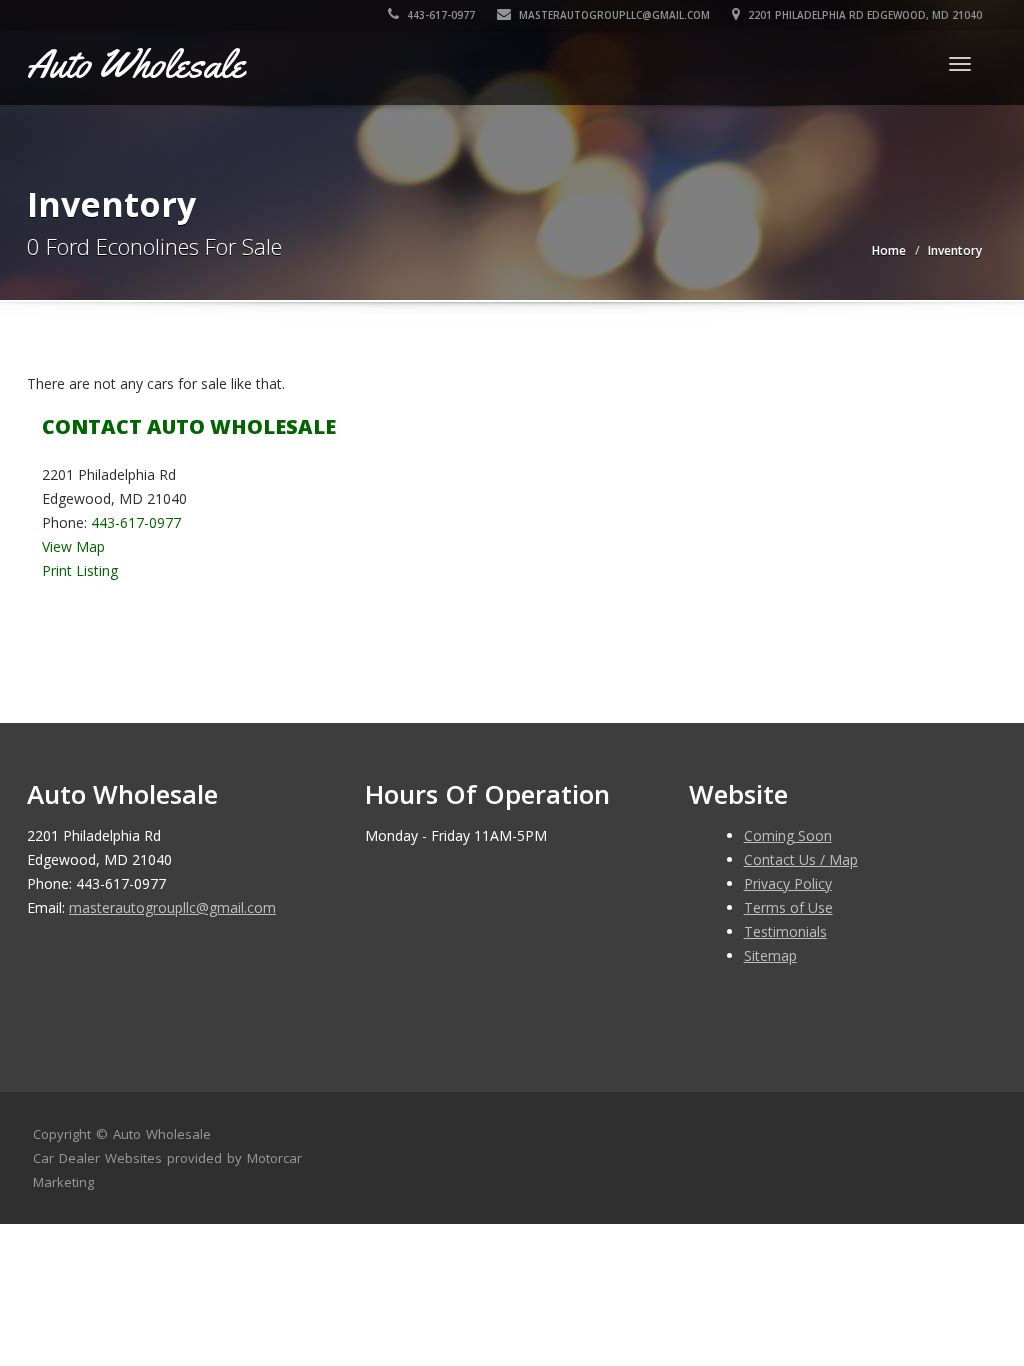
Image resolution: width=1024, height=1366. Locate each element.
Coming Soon (788, 835)
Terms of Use (788, 907)
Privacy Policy (788, 883)
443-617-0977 (439, 15)
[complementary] (964, 1306)
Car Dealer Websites (97, 1158)
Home (889, 250)
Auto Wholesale (162, 1134)
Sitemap (770, 955)
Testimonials (785, 931)
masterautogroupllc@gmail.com (614, 15)
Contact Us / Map (801, 859)
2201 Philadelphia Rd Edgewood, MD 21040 (863, 15)
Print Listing (80, 570)
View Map (73, 546)
